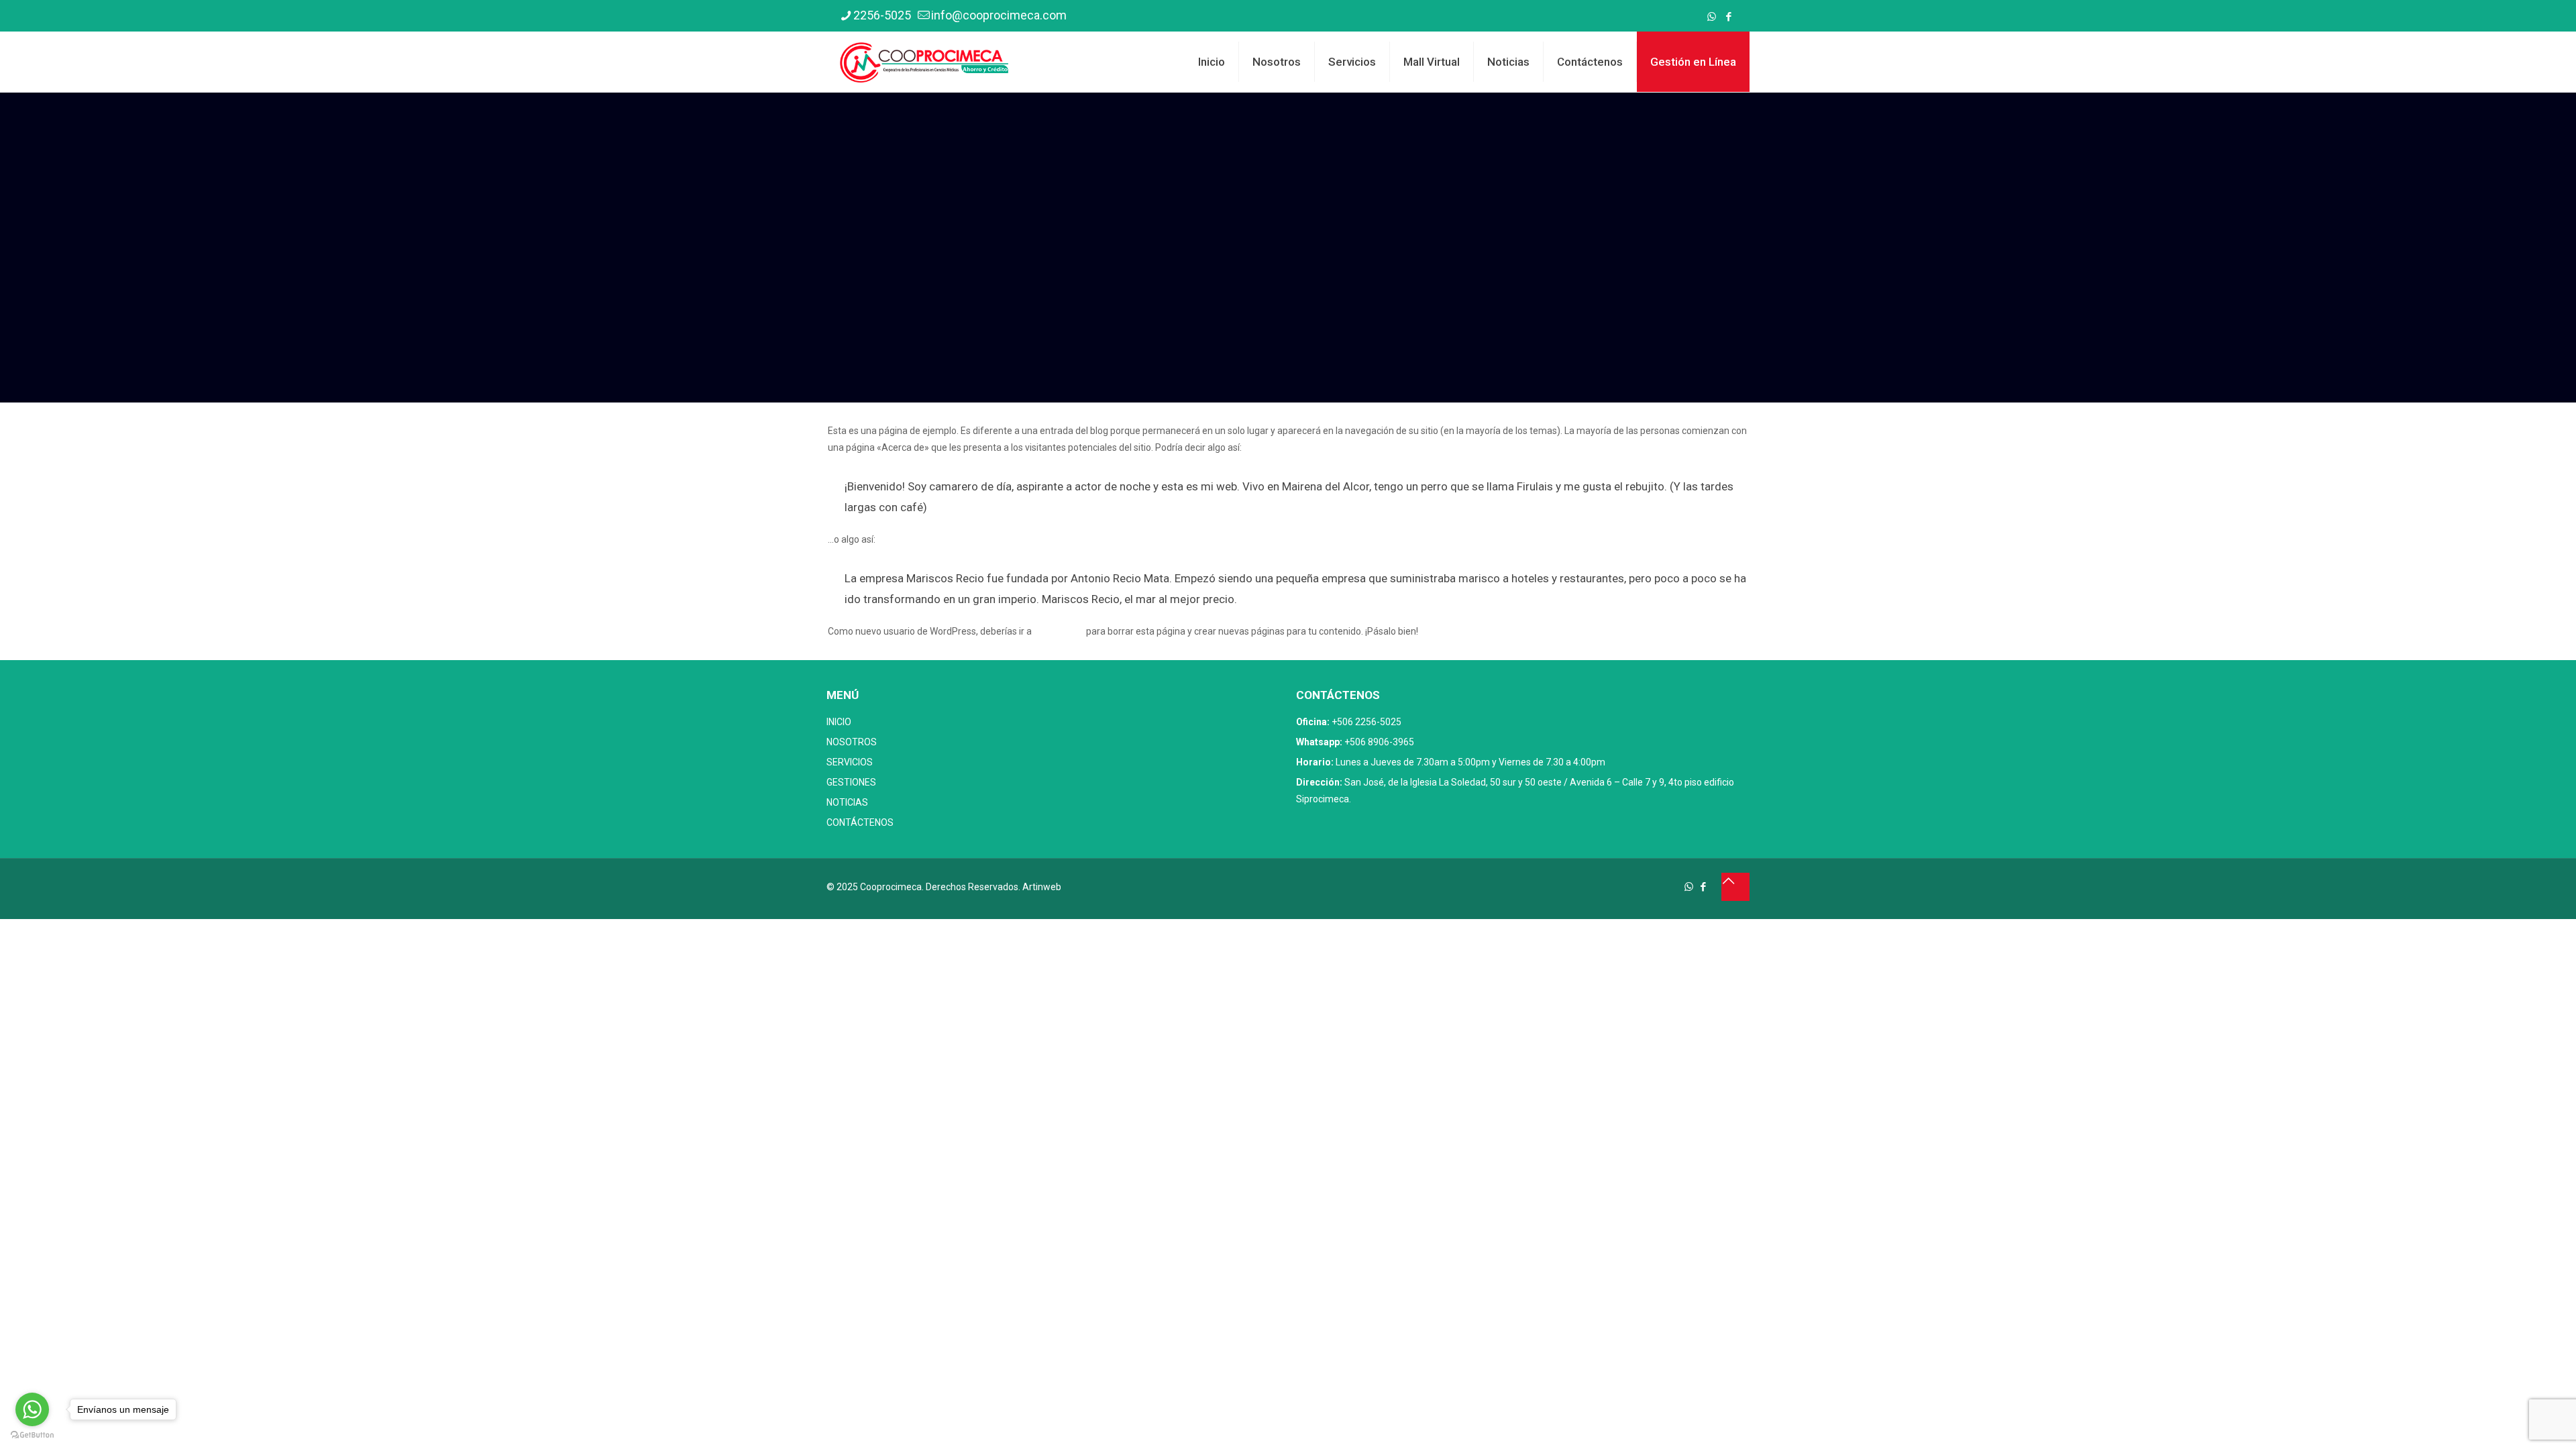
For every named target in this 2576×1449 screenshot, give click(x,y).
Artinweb (1042, 887)
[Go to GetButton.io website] (32, 1435)
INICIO (839, 722)
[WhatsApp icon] (1712, 17)
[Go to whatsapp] (32, 1409)
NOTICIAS (847, 802)
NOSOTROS (852, 742)
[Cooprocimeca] (924, 62)
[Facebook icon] (1728, 17)
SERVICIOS (850, 762)
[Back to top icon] (1735, 887)
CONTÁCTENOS (860, 822)
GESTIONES (851, 782)
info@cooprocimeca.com (999, 15)
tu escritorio (1059, 631)
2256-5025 (882, 15)
